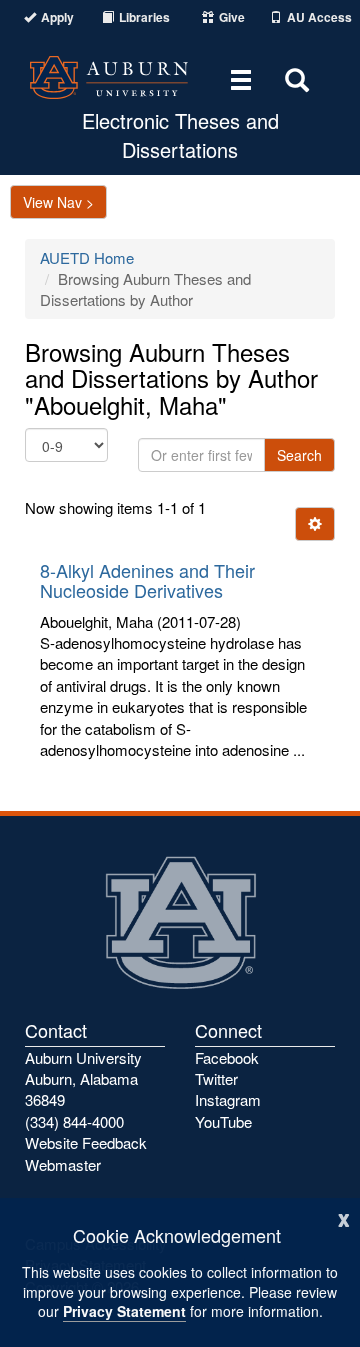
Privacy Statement (124, 1311)
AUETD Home (87, 257)
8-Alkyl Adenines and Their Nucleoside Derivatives (147, 580)
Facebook (227, 1057)
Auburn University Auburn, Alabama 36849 (83, 1079)
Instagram (228, 1099)
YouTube (223, 1121)
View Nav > (58, 202)
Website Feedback (86, 1142)
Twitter (216, 1078)
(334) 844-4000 (74, 1121)
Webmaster (63, 1164)
